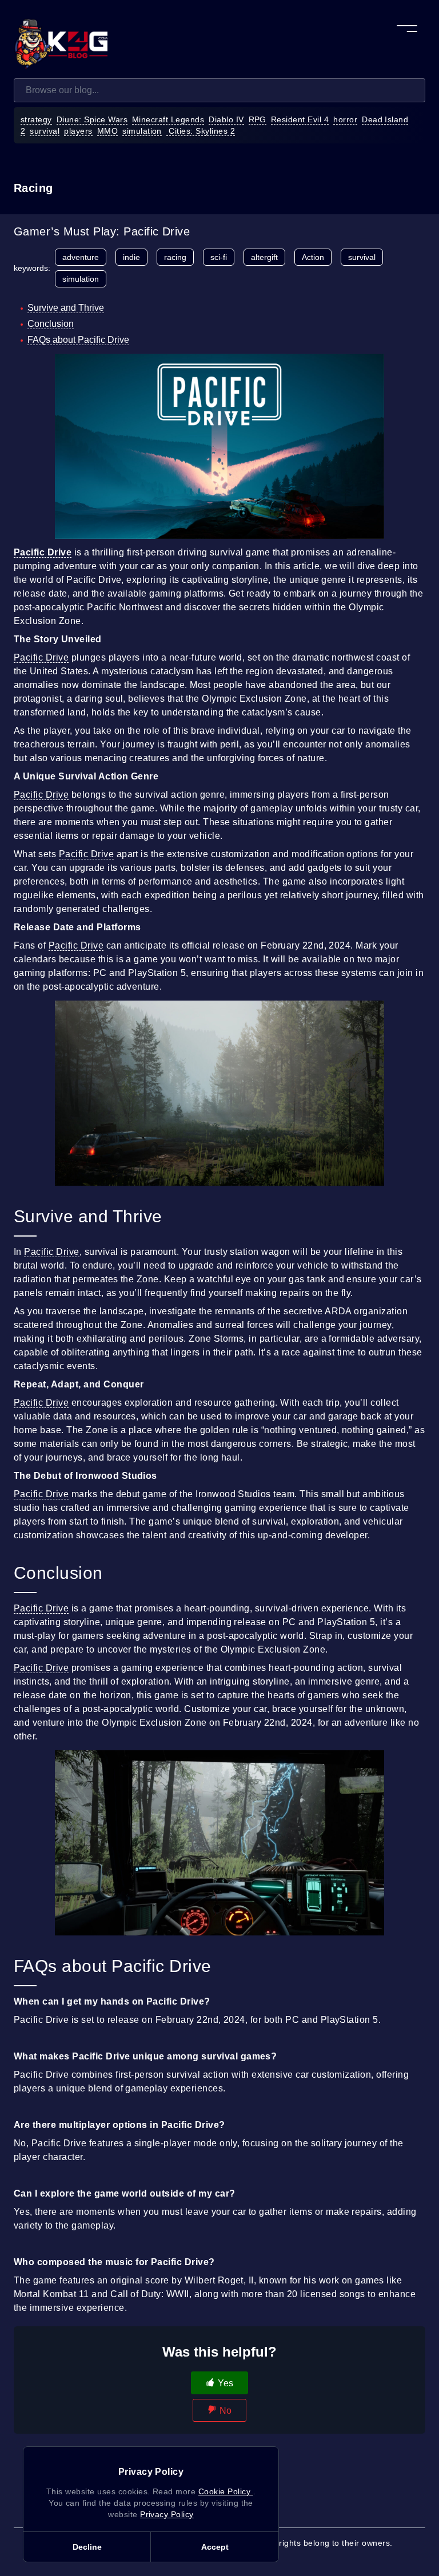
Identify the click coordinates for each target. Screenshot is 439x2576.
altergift (264, 257)
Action (313, 257)
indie (131, 257)
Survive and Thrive (66, 308)
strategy (36, 119)
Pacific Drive (41, 657)
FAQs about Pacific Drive (78, 340)
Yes (226, 2383)
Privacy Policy (167, 2514)
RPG (258, 119)
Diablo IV (226, 119)
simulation (142, 131)
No (226, 2411)
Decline (87, 2547)
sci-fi (219, 257)
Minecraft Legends (168, 119)
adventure (81, 257)
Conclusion (51, 324)
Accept (215, 2547)
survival (45, 131)
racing (175, 257)
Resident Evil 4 (300, 119)
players (78, 131)
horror (345, 119)
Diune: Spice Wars (92, 119)
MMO (107, 131)
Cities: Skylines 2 (201, 131)
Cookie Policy (226, 2491)
